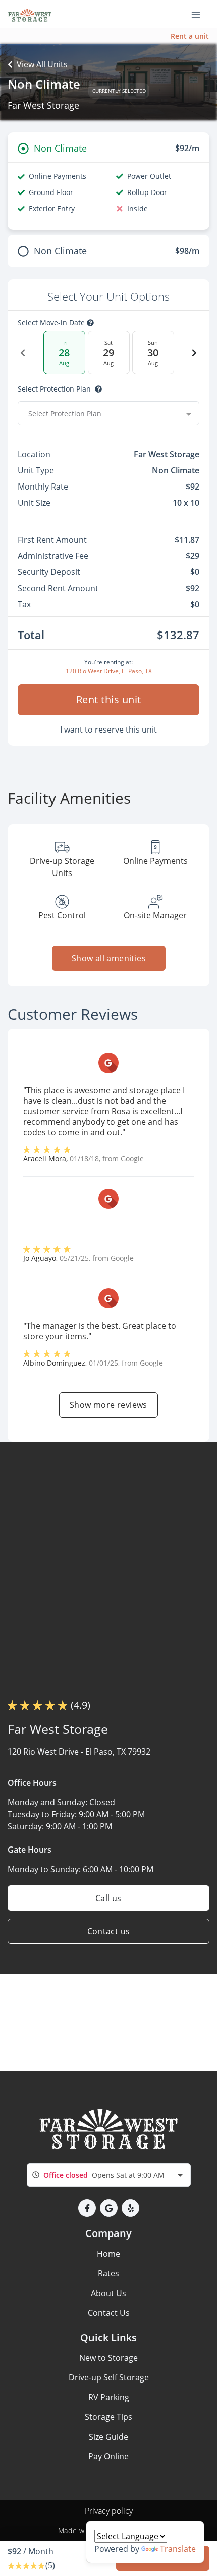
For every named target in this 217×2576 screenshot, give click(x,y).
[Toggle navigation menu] (200, 14)
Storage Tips (108, 2417)
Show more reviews (108, 1405)
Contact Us (109, 2313)
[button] (87, 2208)
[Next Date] (194, 353)
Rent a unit (190, 36)
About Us (108, 2293)
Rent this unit (109, 699)
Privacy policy (109, 2511)
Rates (108, 2273)
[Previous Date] (23, 353)
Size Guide (108, 2437)
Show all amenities (108, 958)
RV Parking (109, 2397)
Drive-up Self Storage (109, 2377)
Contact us (109, 1931)
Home (108, 2254)
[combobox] (108, 413)
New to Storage (108, 2358)
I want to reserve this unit (108, 730)
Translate (178, 2549)
